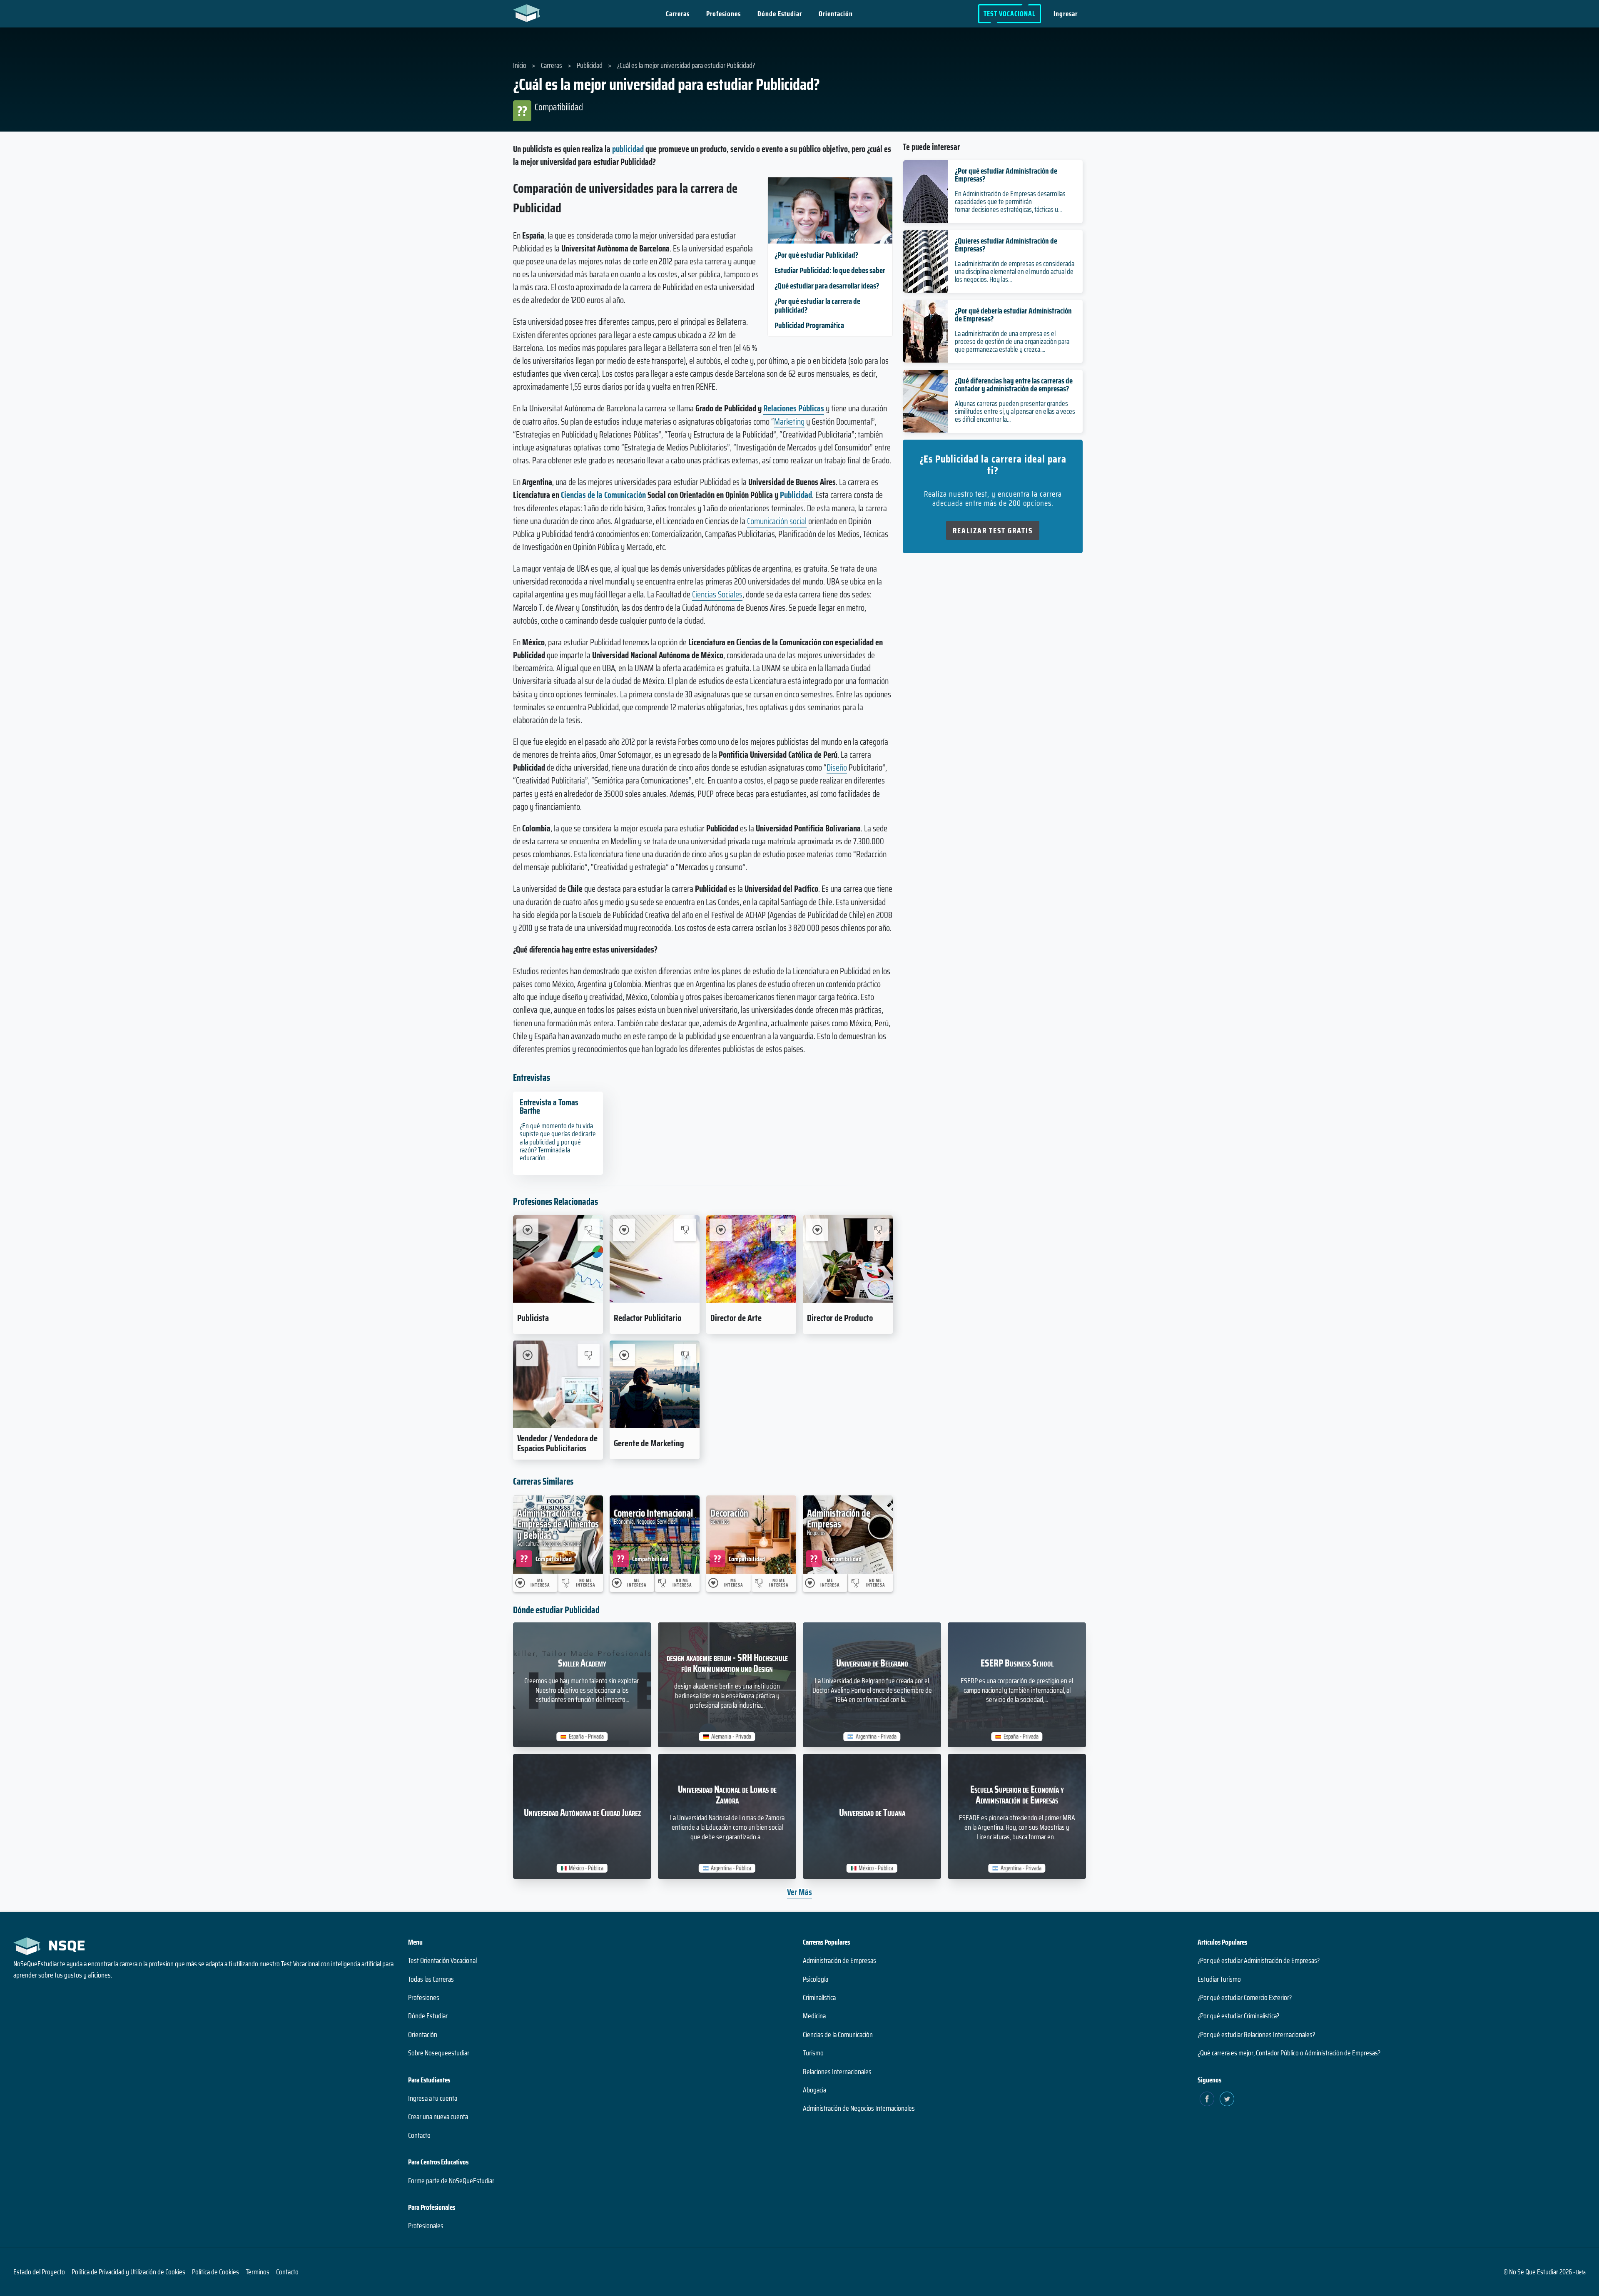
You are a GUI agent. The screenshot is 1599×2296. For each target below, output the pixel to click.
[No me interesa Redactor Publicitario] (685, 1230)
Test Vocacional (1010, 14)
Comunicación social (777, 521)
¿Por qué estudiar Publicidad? (816, 255)
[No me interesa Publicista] (589, 1230)
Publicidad (796, 495)
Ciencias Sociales (717, 594)
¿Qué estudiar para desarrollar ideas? (827, 286)
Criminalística (819, 1997)
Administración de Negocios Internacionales (859, 2108)
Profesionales (426, 2226)
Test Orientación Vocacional (442, 1960)
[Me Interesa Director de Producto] (817, 1230)
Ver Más (799, 1892)
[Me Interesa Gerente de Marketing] (624, 1355)
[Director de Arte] (751, 1259)
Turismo (813, 2053)
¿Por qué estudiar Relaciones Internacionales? (1256, 2035)
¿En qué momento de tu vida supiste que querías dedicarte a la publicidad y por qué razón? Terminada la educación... (558, 1142)
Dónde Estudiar (780, 14)
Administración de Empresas (839, 1960)
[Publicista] (558, 1259)
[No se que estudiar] (529, 12)
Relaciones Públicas (794, 408)
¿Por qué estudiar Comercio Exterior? (1245, 1997)
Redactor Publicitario (648, 1318)
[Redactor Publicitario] (655, 1259)
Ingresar (1066, 14)
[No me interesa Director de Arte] (782, 1230)
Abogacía (814, 2090)
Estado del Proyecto (39, 2272)
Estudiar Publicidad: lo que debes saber (830, 270)
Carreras (678, 14)
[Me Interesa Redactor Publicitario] (624, 1230)
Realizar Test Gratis (993, 530)
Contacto (419, 2135)
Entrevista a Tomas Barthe (549, 1107)
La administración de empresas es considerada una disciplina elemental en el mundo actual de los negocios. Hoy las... (1015, 271)
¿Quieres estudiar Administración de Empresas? (1006, 245)
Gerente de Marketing (649, 1443)
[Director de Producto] (848, 1259)
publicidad (628, 149)
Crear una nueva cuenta (438, 2117)
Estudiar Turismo (1219, 1979)
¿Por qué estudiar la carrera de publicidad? (817, 305)
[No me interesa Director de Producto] (878, 1230)
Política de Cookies (215, 2272)
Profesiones (724, 14)
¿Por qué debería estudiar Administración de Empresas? (1013, 315)
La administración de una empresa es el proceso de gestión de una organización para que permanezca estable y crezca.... (1012, 341)
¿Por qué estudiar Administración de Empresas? (1006, 175)
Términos (258, 2272)
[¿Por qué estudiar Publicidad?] (830, 240)
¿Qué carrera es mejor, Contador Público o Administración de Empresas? (1289, 2053)
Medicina (814, 2016)
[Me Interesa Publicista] (527, 1230)
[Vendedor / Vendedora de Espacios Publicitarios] (558, 1384)
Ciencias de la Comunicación (603, 495)
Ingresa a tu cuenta (433, 2098)
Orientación (836, 14)
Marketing (789, 422)
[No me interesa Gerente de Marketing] (685, 1355)
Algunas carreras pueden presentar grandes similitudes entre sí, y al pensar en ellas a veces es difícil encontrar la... (1015, 411)
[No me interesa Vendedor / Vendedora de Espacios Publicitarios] (589, 1355)
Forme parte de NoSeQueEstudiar (451, 2181)
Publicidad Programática (809, 325)
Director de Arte (736, 1318)
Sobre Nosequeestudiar (439, 2053)
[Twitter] (1227, 2099)
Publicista (533, 1318)
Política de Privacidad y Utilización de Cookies (128, 2272)
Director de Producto (840, 1318)
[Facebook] (1207, 2099)
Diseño (837, 767)
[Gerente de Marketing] (655, 1384)
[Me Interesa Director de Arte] (721, 1230)
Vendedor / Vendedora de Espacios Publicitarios (557, 1443)
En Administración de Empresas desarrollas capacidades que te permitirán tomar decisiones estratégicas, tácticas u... (1010, 201)
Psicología (816, 1979)
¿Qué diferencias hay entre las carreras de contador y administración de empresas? (1014, 384)
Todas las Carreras (431, 1979)
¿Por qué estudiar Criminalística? (1238, 2016)
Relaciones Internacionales (837, 2072)
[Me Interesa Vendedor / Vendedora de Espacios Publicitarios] (527, 1355)
